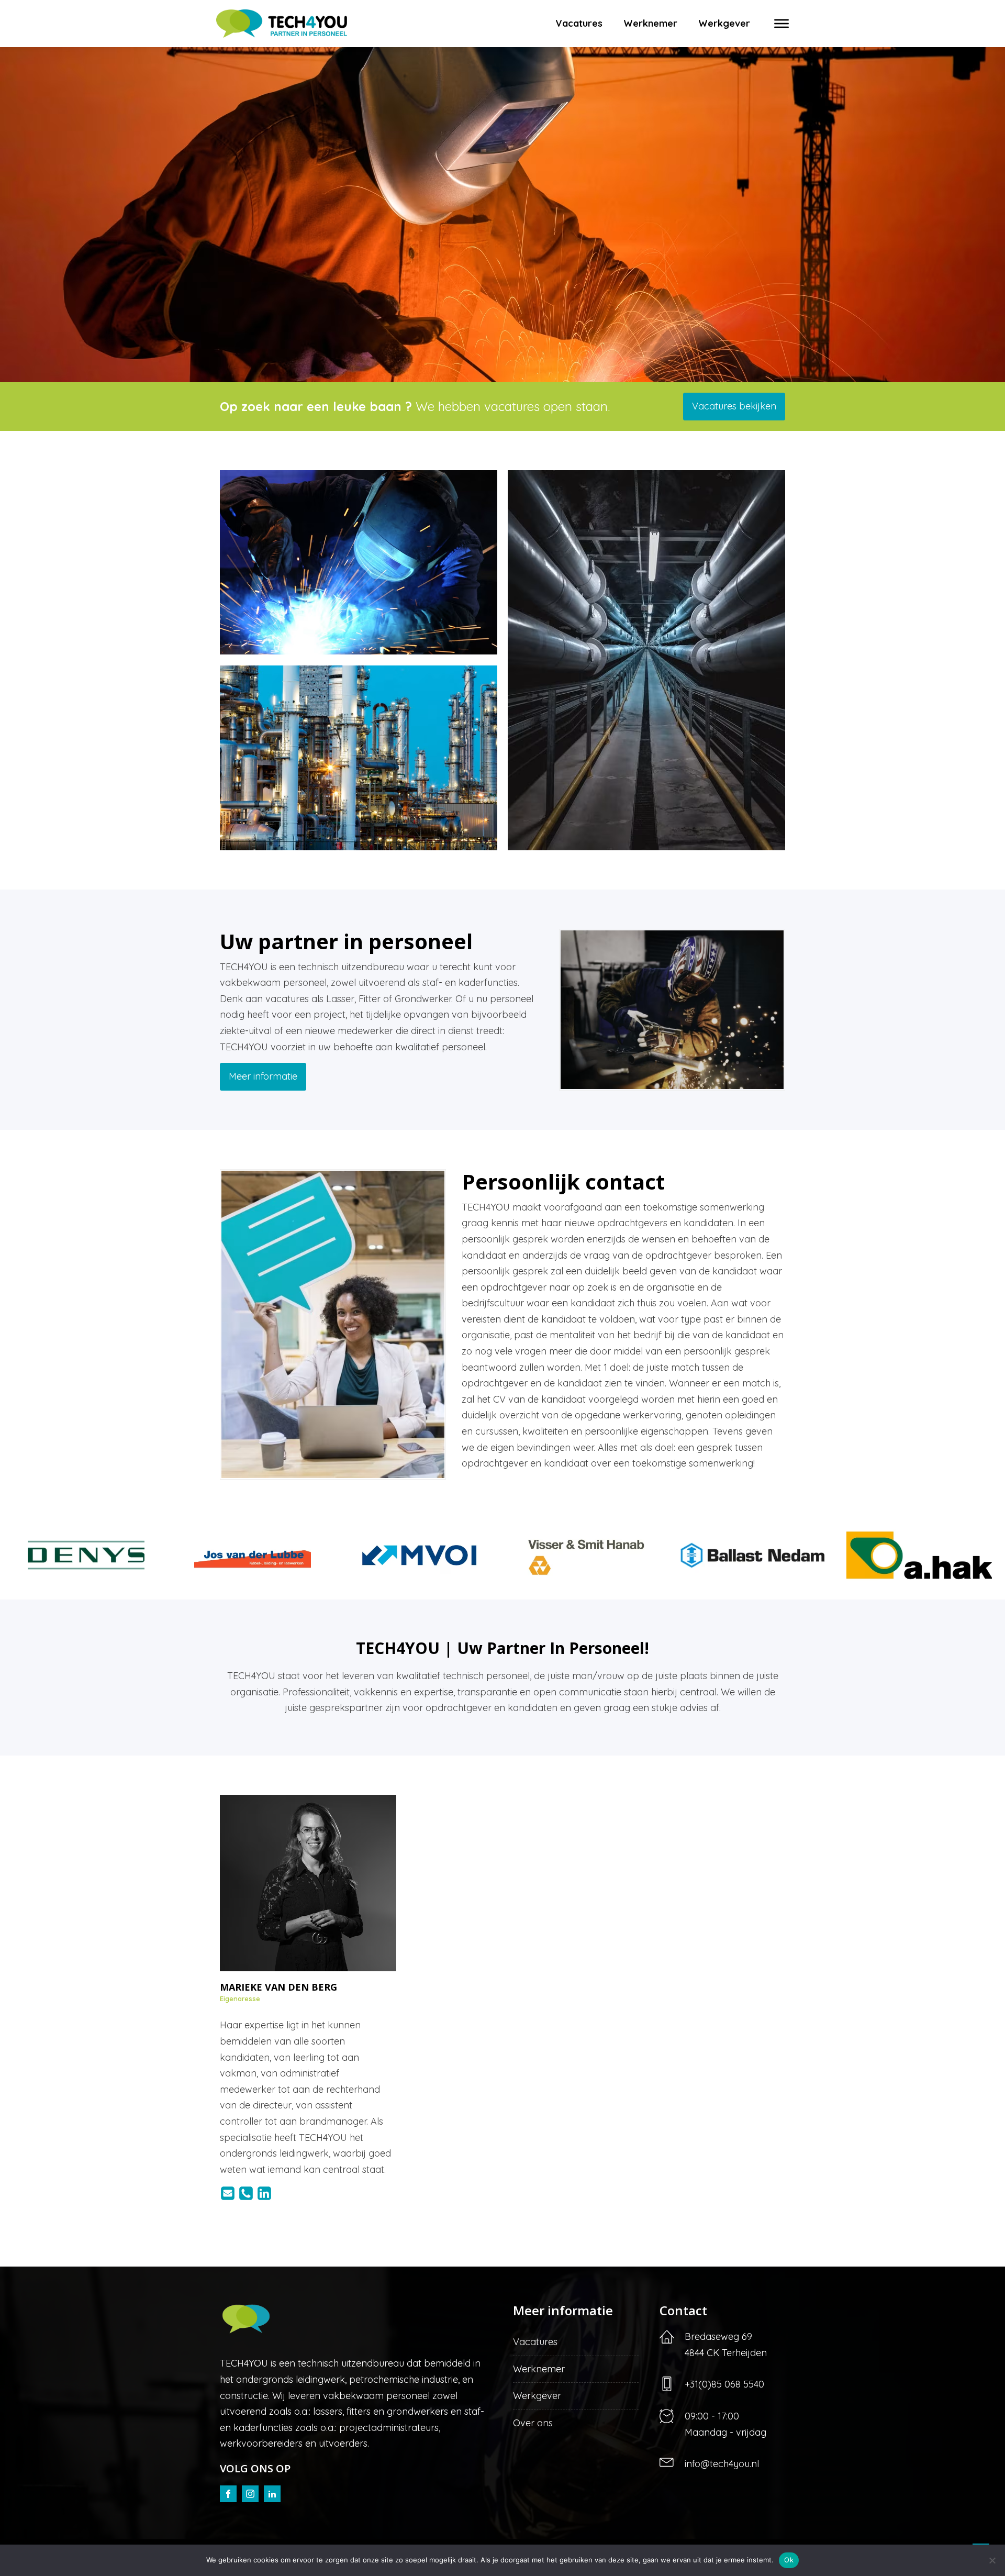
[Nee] (992, 2560)
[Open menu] (781, 24)
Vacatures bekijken (734, 406)
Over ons (533, 2423)
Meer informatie (263, 1076)
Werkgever (724, 23)
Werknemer (650, 23)
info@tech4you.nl (722, 2464)
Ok (789, 2560)
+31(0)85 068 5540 (724, 2384)
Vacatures (579, 23)
